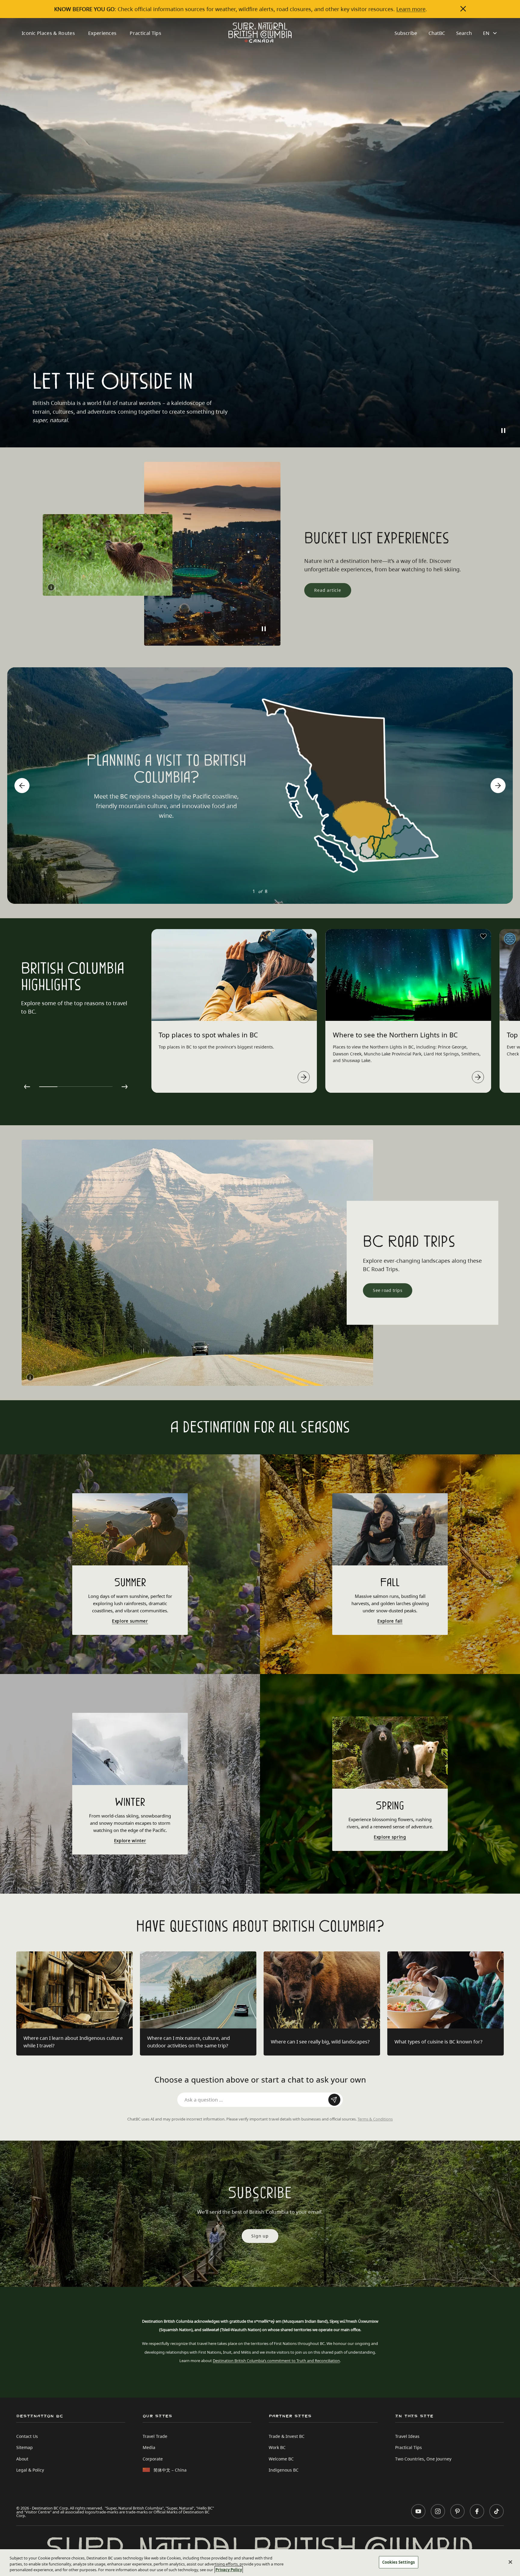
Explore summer (130, 1621)
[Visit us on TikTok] (497, 2511)
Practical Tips (145, 33)
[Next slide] (498, 786)
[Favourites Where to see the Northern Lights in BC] (483, 936)
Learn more (411, 9)
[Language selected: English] (491, 33)
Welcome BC (281, 2459)
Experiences (102, 33)
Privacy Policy (229, 2570)
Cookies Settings (399, 2562)
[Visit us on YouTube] (418, 2511)
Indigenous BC (284, 2470)
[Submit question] (334, 2100)
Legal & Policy (30, 2470)
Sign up (260, 2236)
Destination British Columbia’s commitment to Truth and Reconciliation (276, 2361)
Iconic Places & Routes (48, 33)
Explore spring (390, 1837)
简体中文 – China (170, 2470)
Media (149, 2447)
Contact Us (27, 2436)
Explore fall (390, 1621)
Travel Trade (155, 2436)
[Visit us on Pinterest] (457, 2511)
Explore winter (130, 1841)
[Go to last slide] (22, 786)
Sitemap (25, 2447)
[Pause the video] (503, 431)
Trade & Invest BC (287, 2436)
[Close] (510, 2562)
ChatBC (437, 33)
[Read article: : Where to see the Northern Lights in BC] (478, 1077)
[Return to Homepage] (260, 33)
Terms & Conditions (375, 2119)
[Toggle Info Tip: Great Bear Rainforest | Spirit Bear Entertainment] (51, 587)
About (22, 2459)
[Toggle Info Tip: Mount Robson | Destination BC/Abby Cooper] (30, 1377)
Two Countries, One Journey (423, 2459)
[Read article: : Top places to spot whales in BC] (304, 1077)
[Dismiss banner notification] (463, 9)
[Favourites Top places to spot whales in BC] (309, 936)
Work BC (277, 2447)
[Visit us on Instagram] (438, 2511)
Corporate (153, 2459)
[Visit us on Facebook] (477, 2511)
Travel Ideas (407, 2436)
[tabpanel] (234, 1011)
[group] (260, 786)
